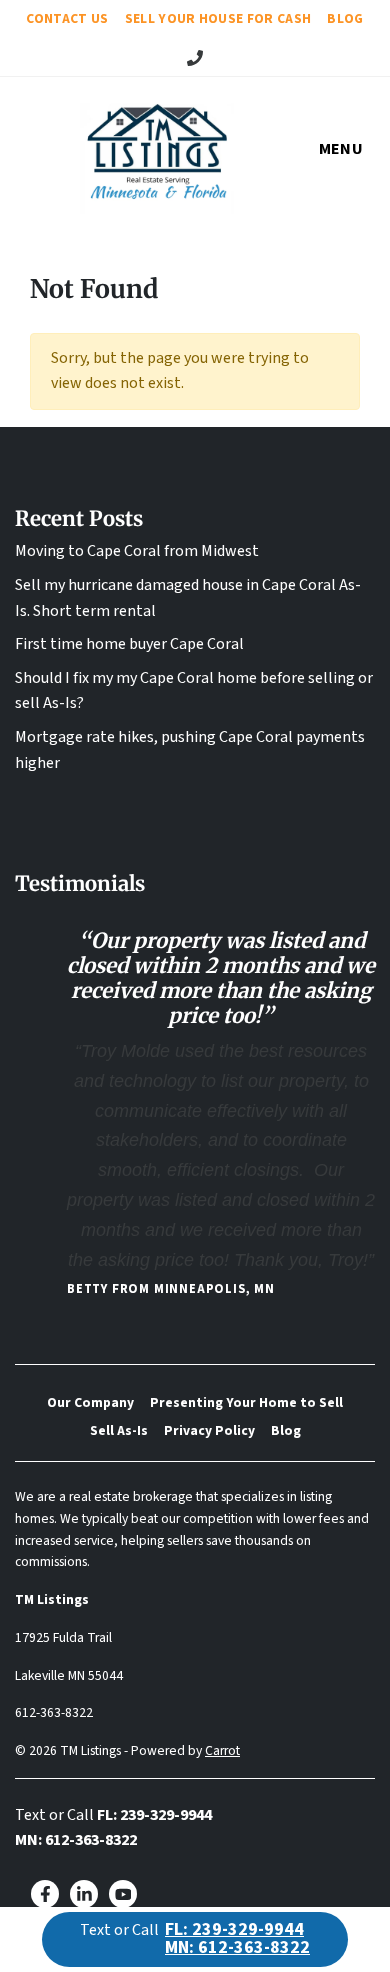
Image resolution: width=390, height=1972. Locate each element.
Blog (345, 18)
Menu (341, 149)
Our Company (90, 1402)
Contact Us (67, 18)
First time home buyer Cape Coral (129, 644)
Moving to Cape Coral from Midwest (137, 551)
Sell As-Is (119, 1430)
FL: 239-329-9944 (154, 1815)
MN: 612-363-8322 (76, 1840)
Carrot (222, 1750)
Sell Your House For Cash (218, 18)
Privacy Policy (209, 1430)
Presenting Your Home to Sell (246, 1402)
